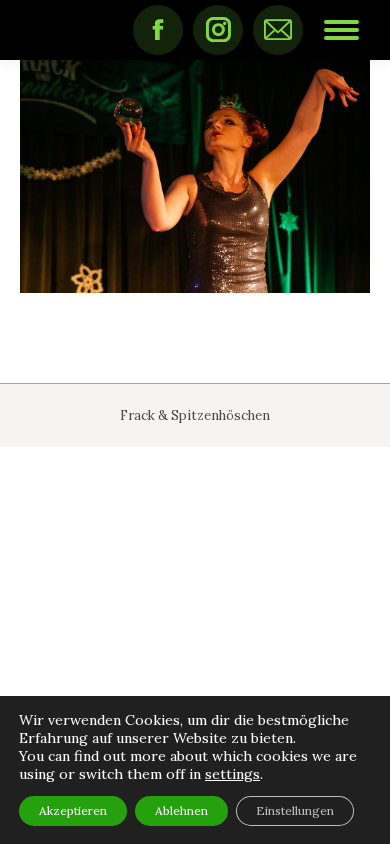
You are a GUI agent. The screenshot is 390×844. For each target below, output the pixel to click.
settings (232, 774)
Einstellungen (295, 810)
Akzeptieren (73, 810)
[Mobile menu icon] (341, 30)
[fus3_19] (195, 176)
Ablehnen (181, 810)
